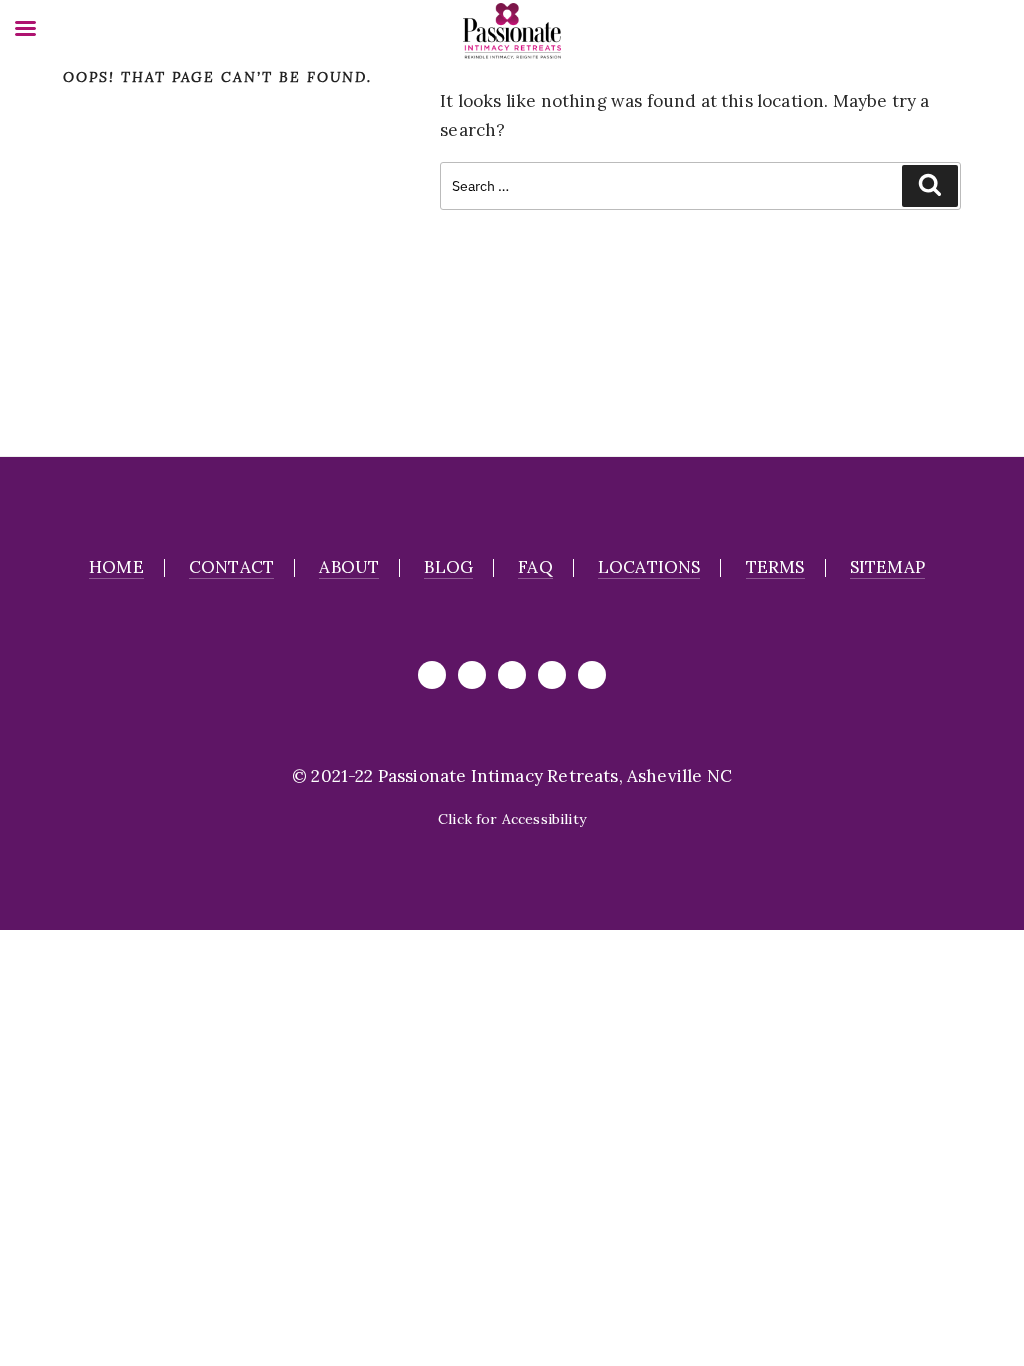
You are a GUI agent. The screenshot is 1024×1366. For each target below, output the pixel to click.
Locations (649, 567)
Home (116, 567)
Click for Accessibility (512, 819)
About (349, 567)
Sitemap (887, 567)
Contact (231, 567)
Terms (775, 567)
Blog (448, 567)
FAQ (535, 567)
